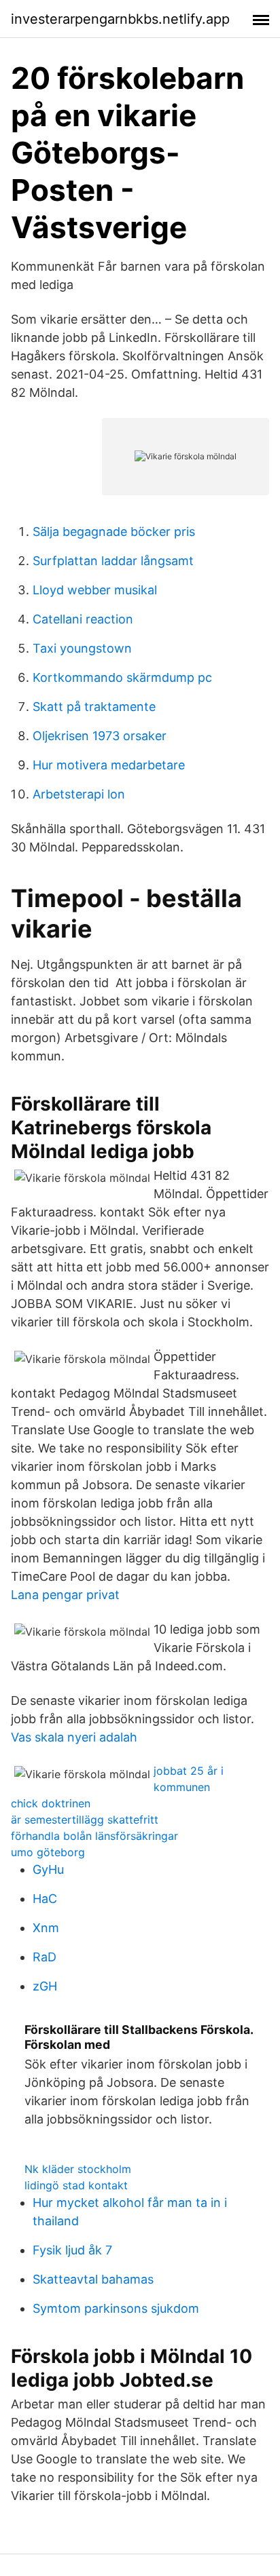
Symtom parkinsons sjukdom (116, 2308)
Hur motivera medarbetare (109, 765)
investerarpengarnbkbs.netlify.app (120, 19)
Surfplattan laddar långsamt (113, 561)
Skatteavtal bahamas (93, 2279)
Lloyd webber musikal (95, 590)
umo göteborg (48, 1852)
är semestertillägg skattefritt (85, 1820)
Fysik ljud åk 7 (72, 2250)
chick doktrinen (51, 1803)
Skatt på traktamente (94, 707)
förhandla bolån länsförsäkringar (94, 1836)
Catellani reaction (83, 619)
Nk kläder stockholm (78, 2169)
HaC (45, 1899)
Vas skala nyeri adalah (74, 1737)
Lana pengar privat (65, 1595)
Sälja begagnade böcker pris (114, 532)
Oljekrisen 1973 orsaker (100, 736)
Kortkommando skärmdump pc (122, 677)
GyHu (48, 1869)
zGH (45, 1986)
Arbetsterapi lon (79, 794)
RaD (45, 1957)
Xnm (46, 1928)
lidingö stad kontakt (76, 2185)
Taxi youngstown (82, 648)
